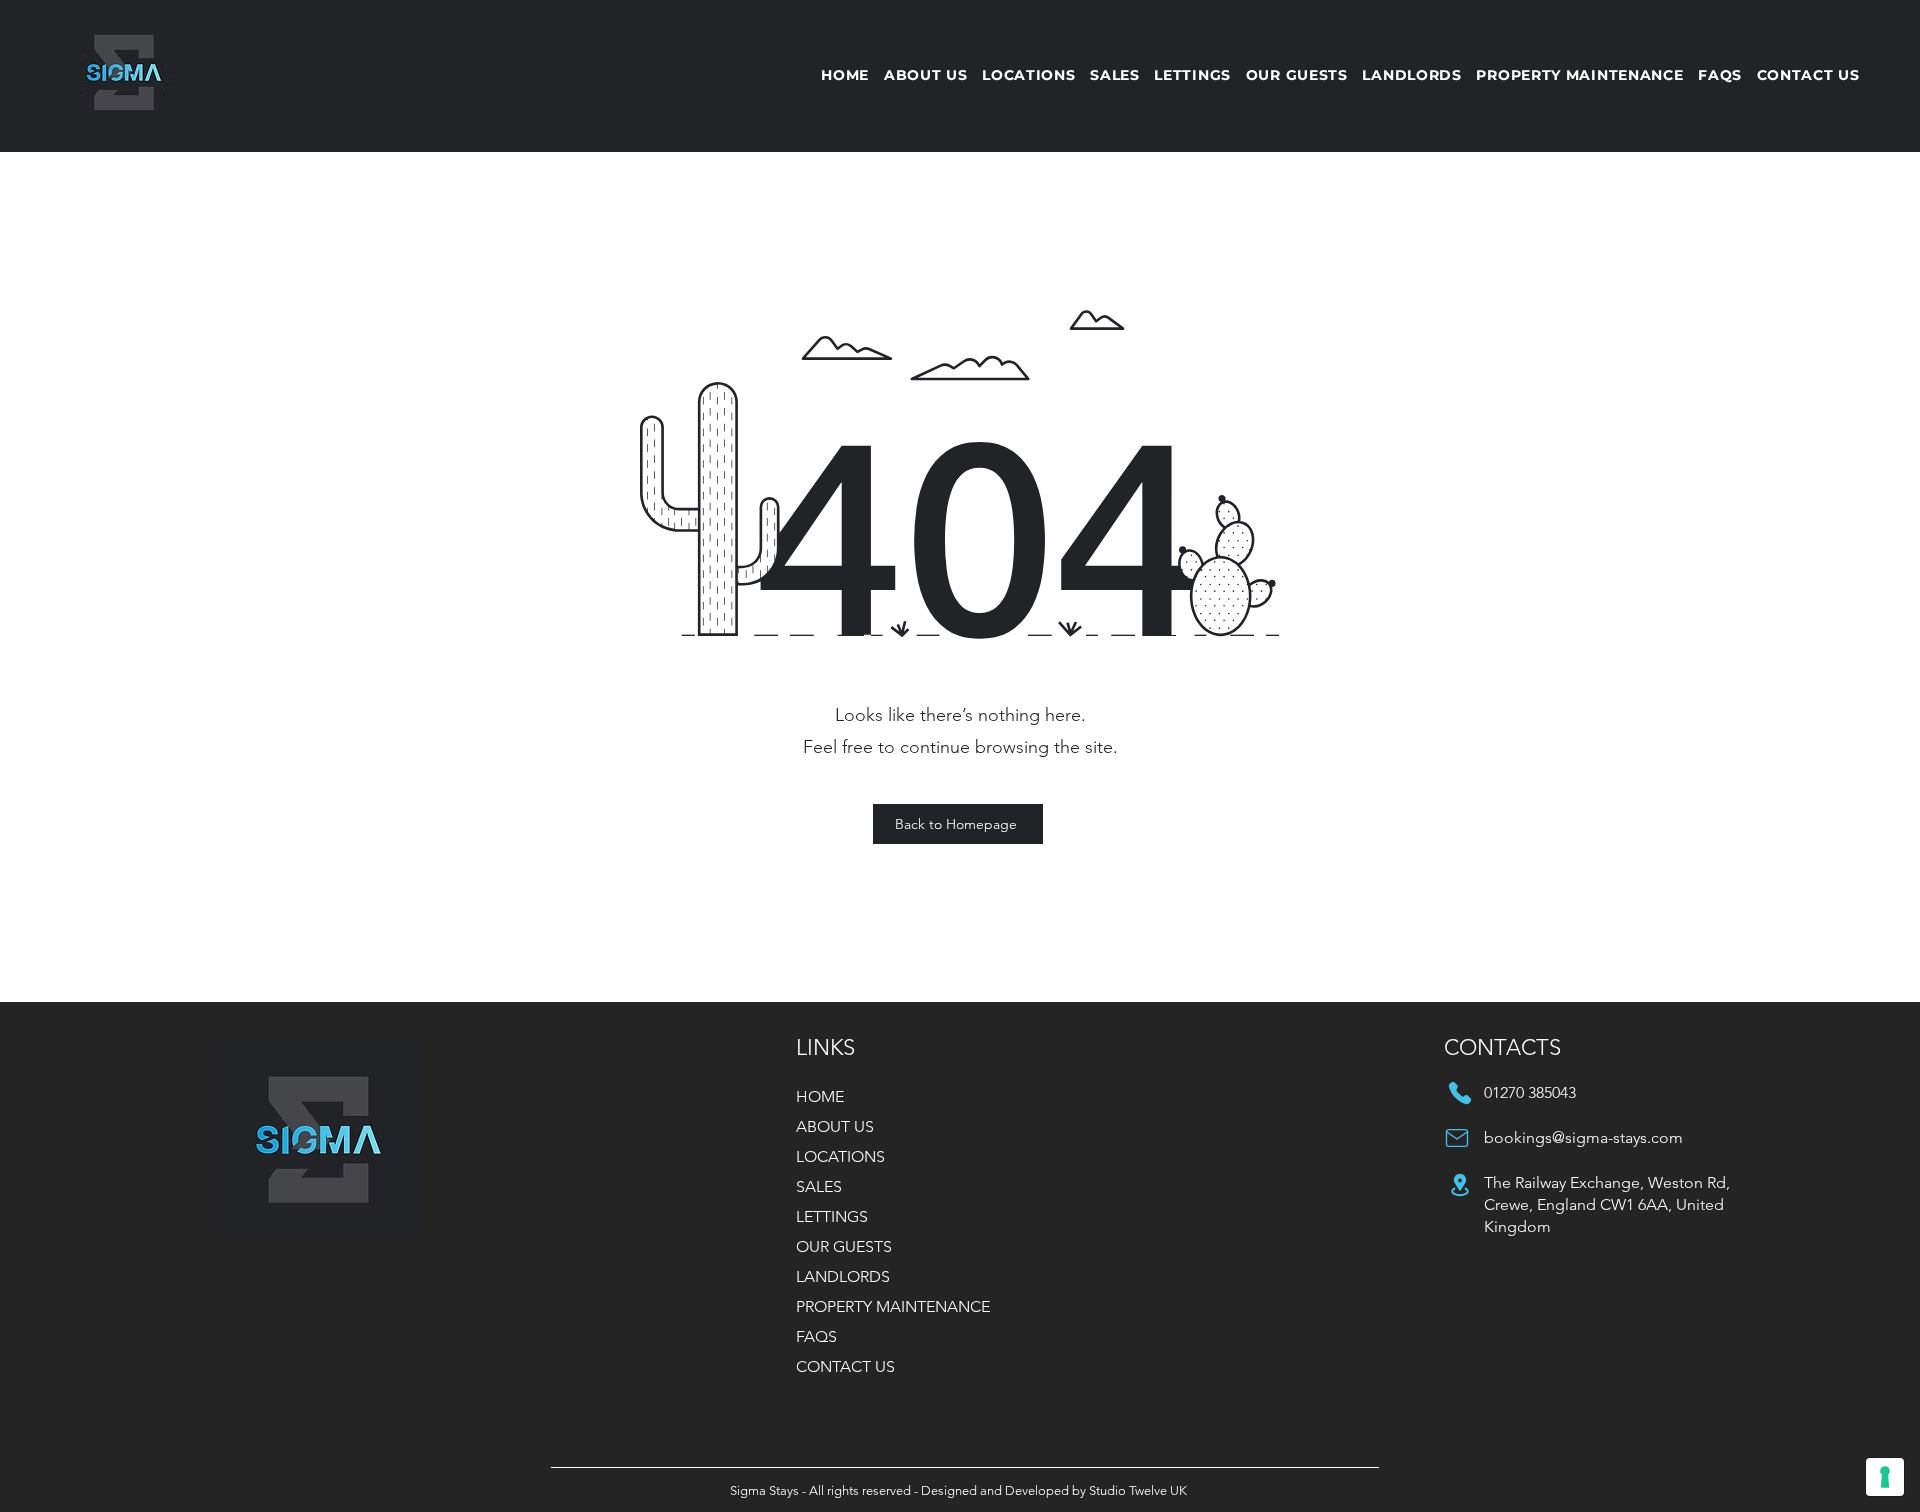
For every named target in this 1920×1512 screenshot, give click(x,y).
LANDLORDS (843, 1276)
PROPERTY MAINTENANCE (893, 1306)
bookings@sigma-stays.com (1583, 1137)
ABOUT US (835, 1126)
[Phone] (1460, 1093)
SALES (819, 1186)
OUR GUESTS (844, 1246)
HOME (820, 1096)
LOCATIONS (840, 1156)
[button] (1192, 75)
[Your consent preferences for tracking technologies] (1885, 1477)
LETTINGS (832, 1216)
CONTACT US (845, 1366)
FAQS (816, 1336)
